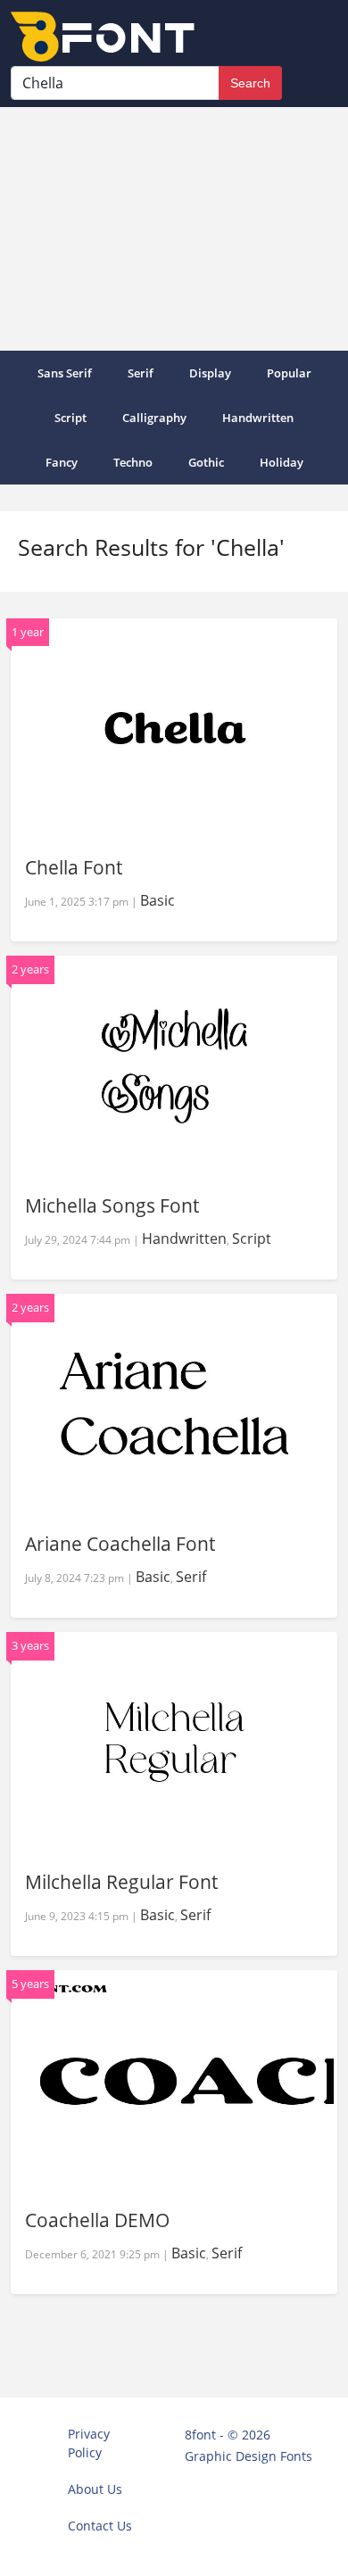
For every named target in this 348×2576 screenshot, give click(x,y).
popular (289, 373)
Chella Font (74, 867)
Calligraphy (154, 418)
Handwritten (258, 418)
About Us (95, 2489)
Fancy (62, 462)
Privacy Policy (89, 2443)
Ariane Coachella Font (120, 1544)
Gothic (206, 462)
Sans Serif (65, 373)
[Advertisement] (174, 229)
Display (210, 373)
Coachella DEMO (97, 2220)
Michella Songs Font (112, 1205)
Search (250, 83)
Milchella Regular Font (121, 1882)
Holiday (282, 462)
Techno (133, 462)
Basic (157, 900)
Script (70, 418)
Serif (141, 373)
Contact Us (100, 2526)
